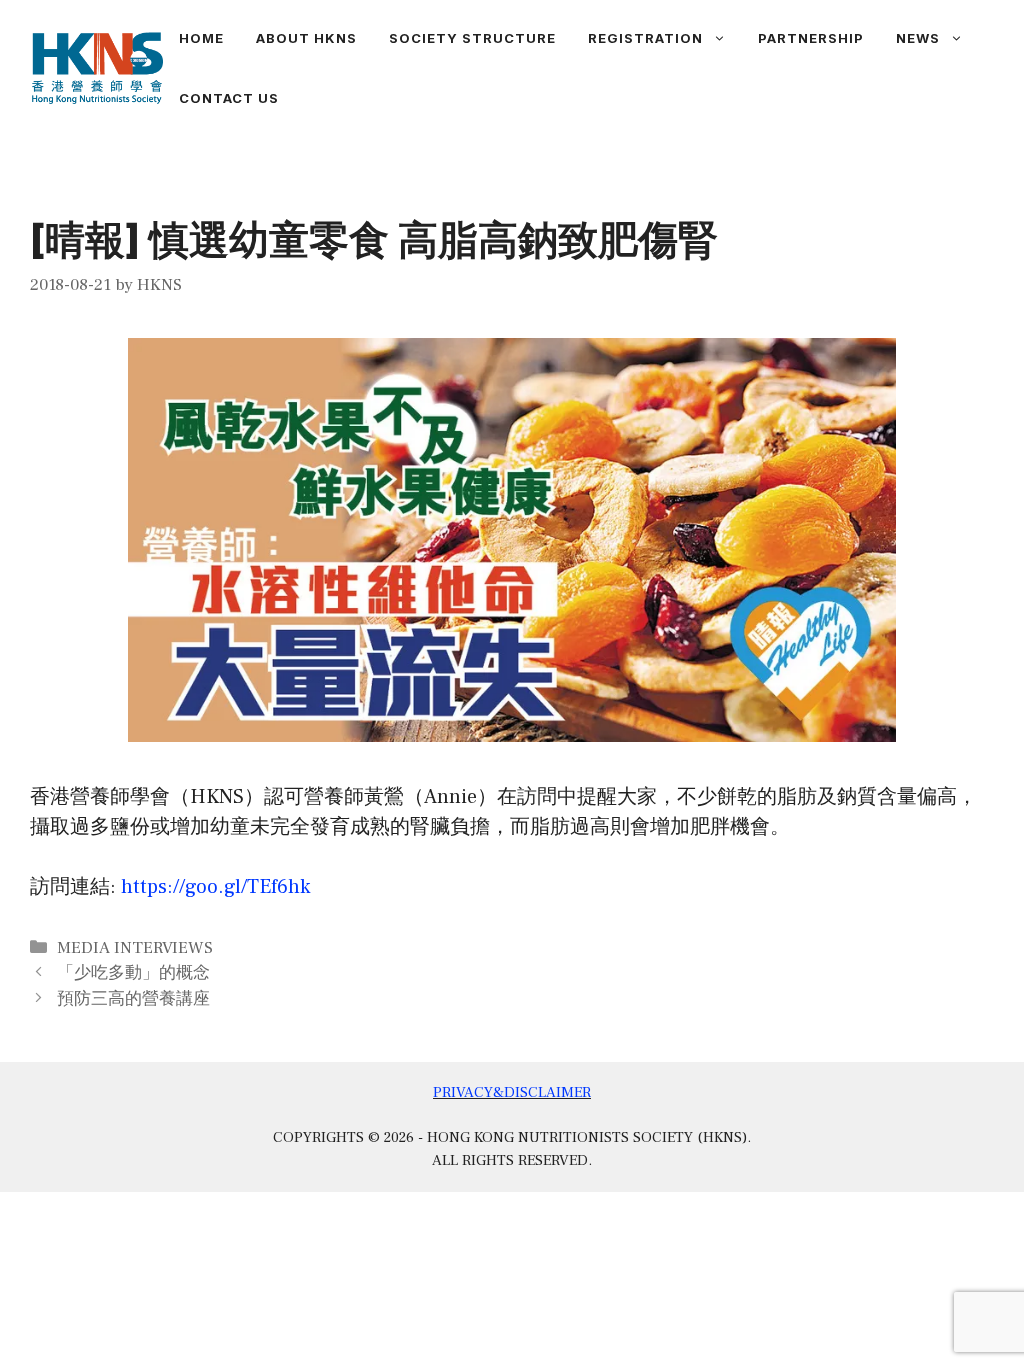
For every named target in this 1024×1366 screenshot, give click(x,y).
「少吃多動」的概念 (133, 973)
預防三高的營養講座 (133, 999)
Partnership (811, 38)
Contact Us (229, 98)
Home (201, 38)
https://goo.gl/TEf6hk (215, 887)
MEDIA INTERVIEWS (135, 948)
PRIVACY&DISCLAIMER (512, 1092)
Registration (645, 38)
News (918, 38)
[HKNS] (97, 67)
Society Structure (472, 38)
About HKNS (306, 38)
